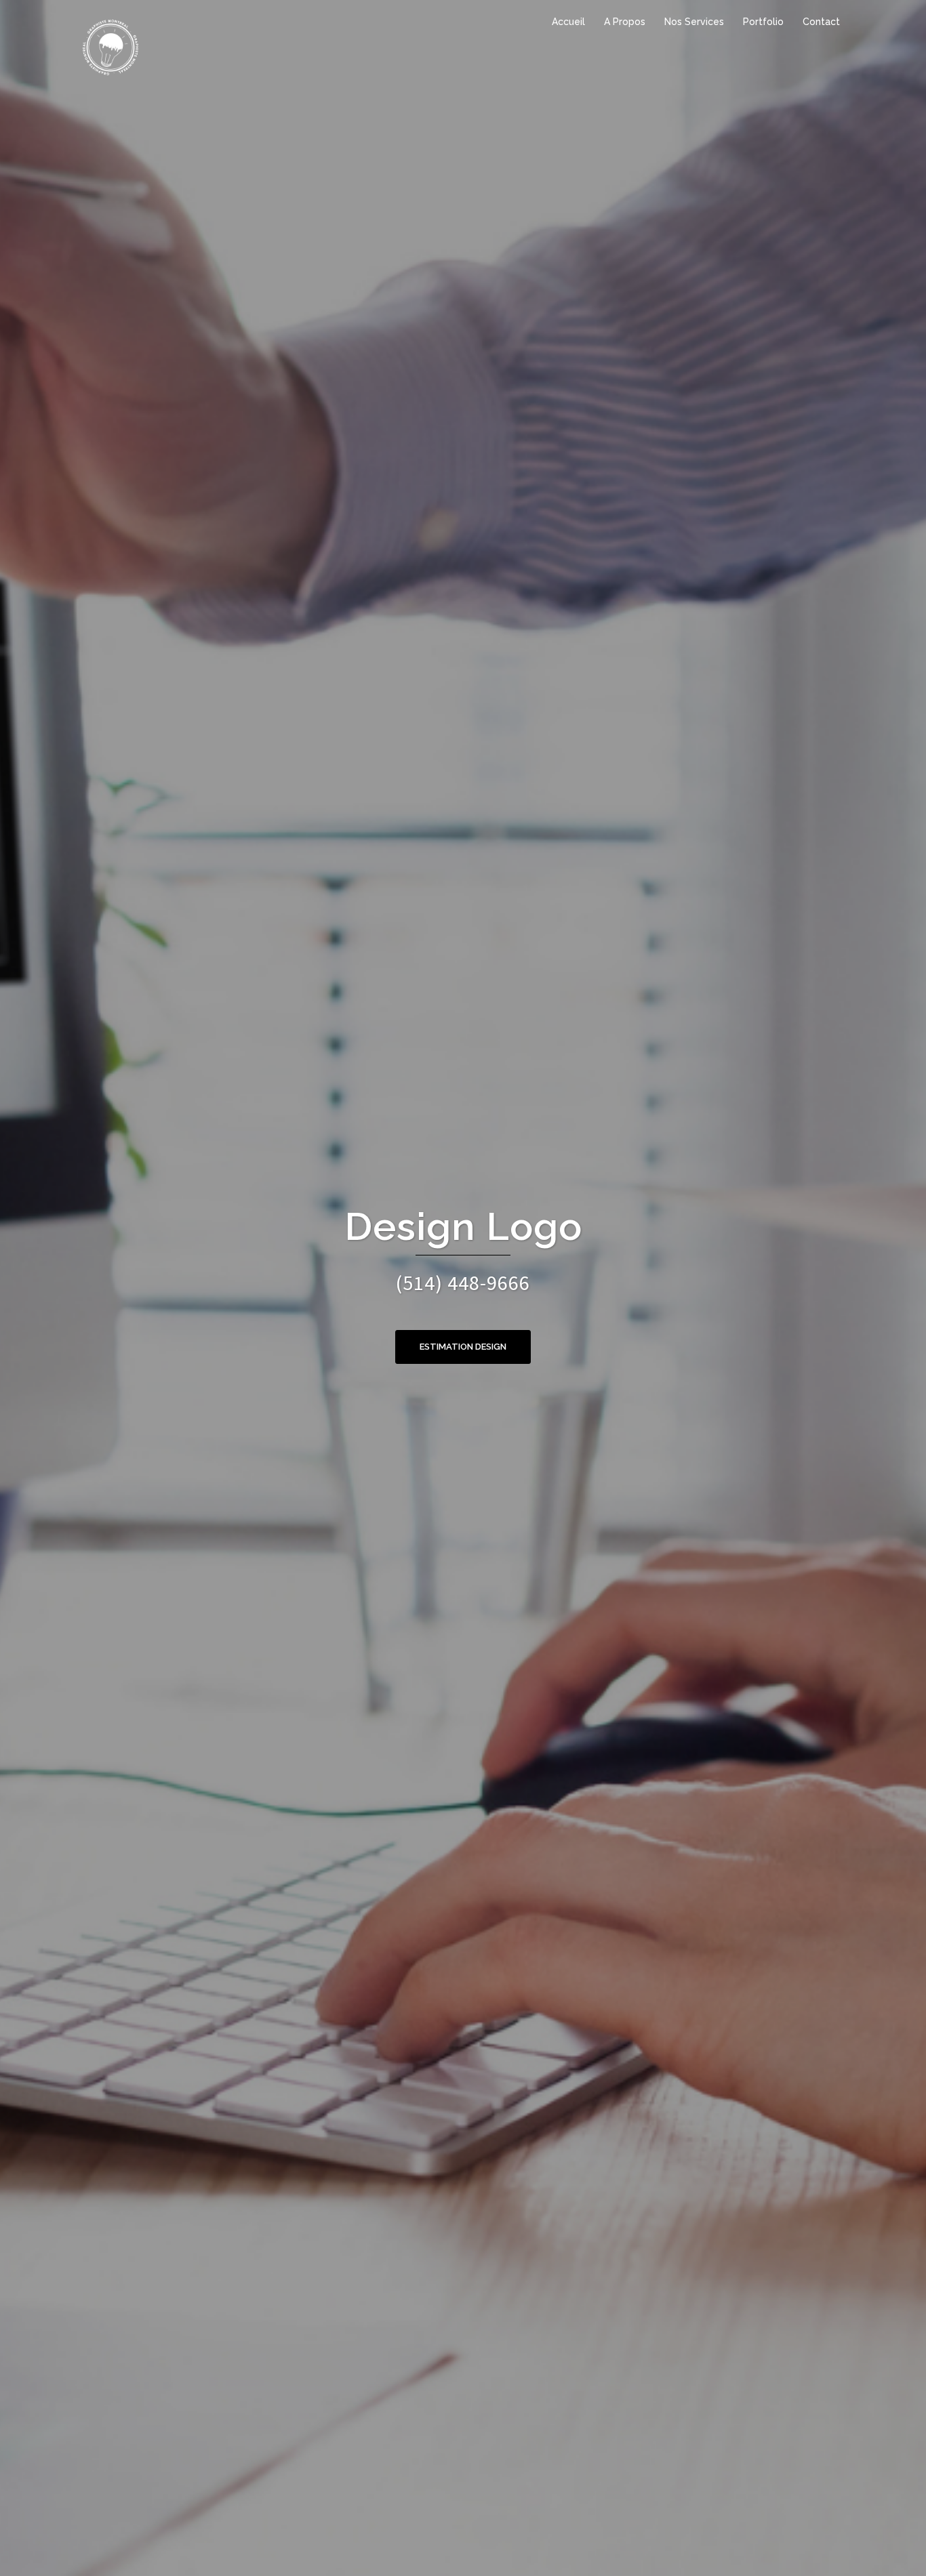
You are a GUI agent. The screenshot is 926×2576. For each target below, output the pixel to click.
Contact (821, 22)
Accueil (568, 22)
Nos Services (694, 22)
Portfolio (763, 22)
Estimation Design (463, 1347)
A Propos (625, 22)
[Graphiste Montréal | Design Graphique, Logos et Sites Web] (110, 46)
